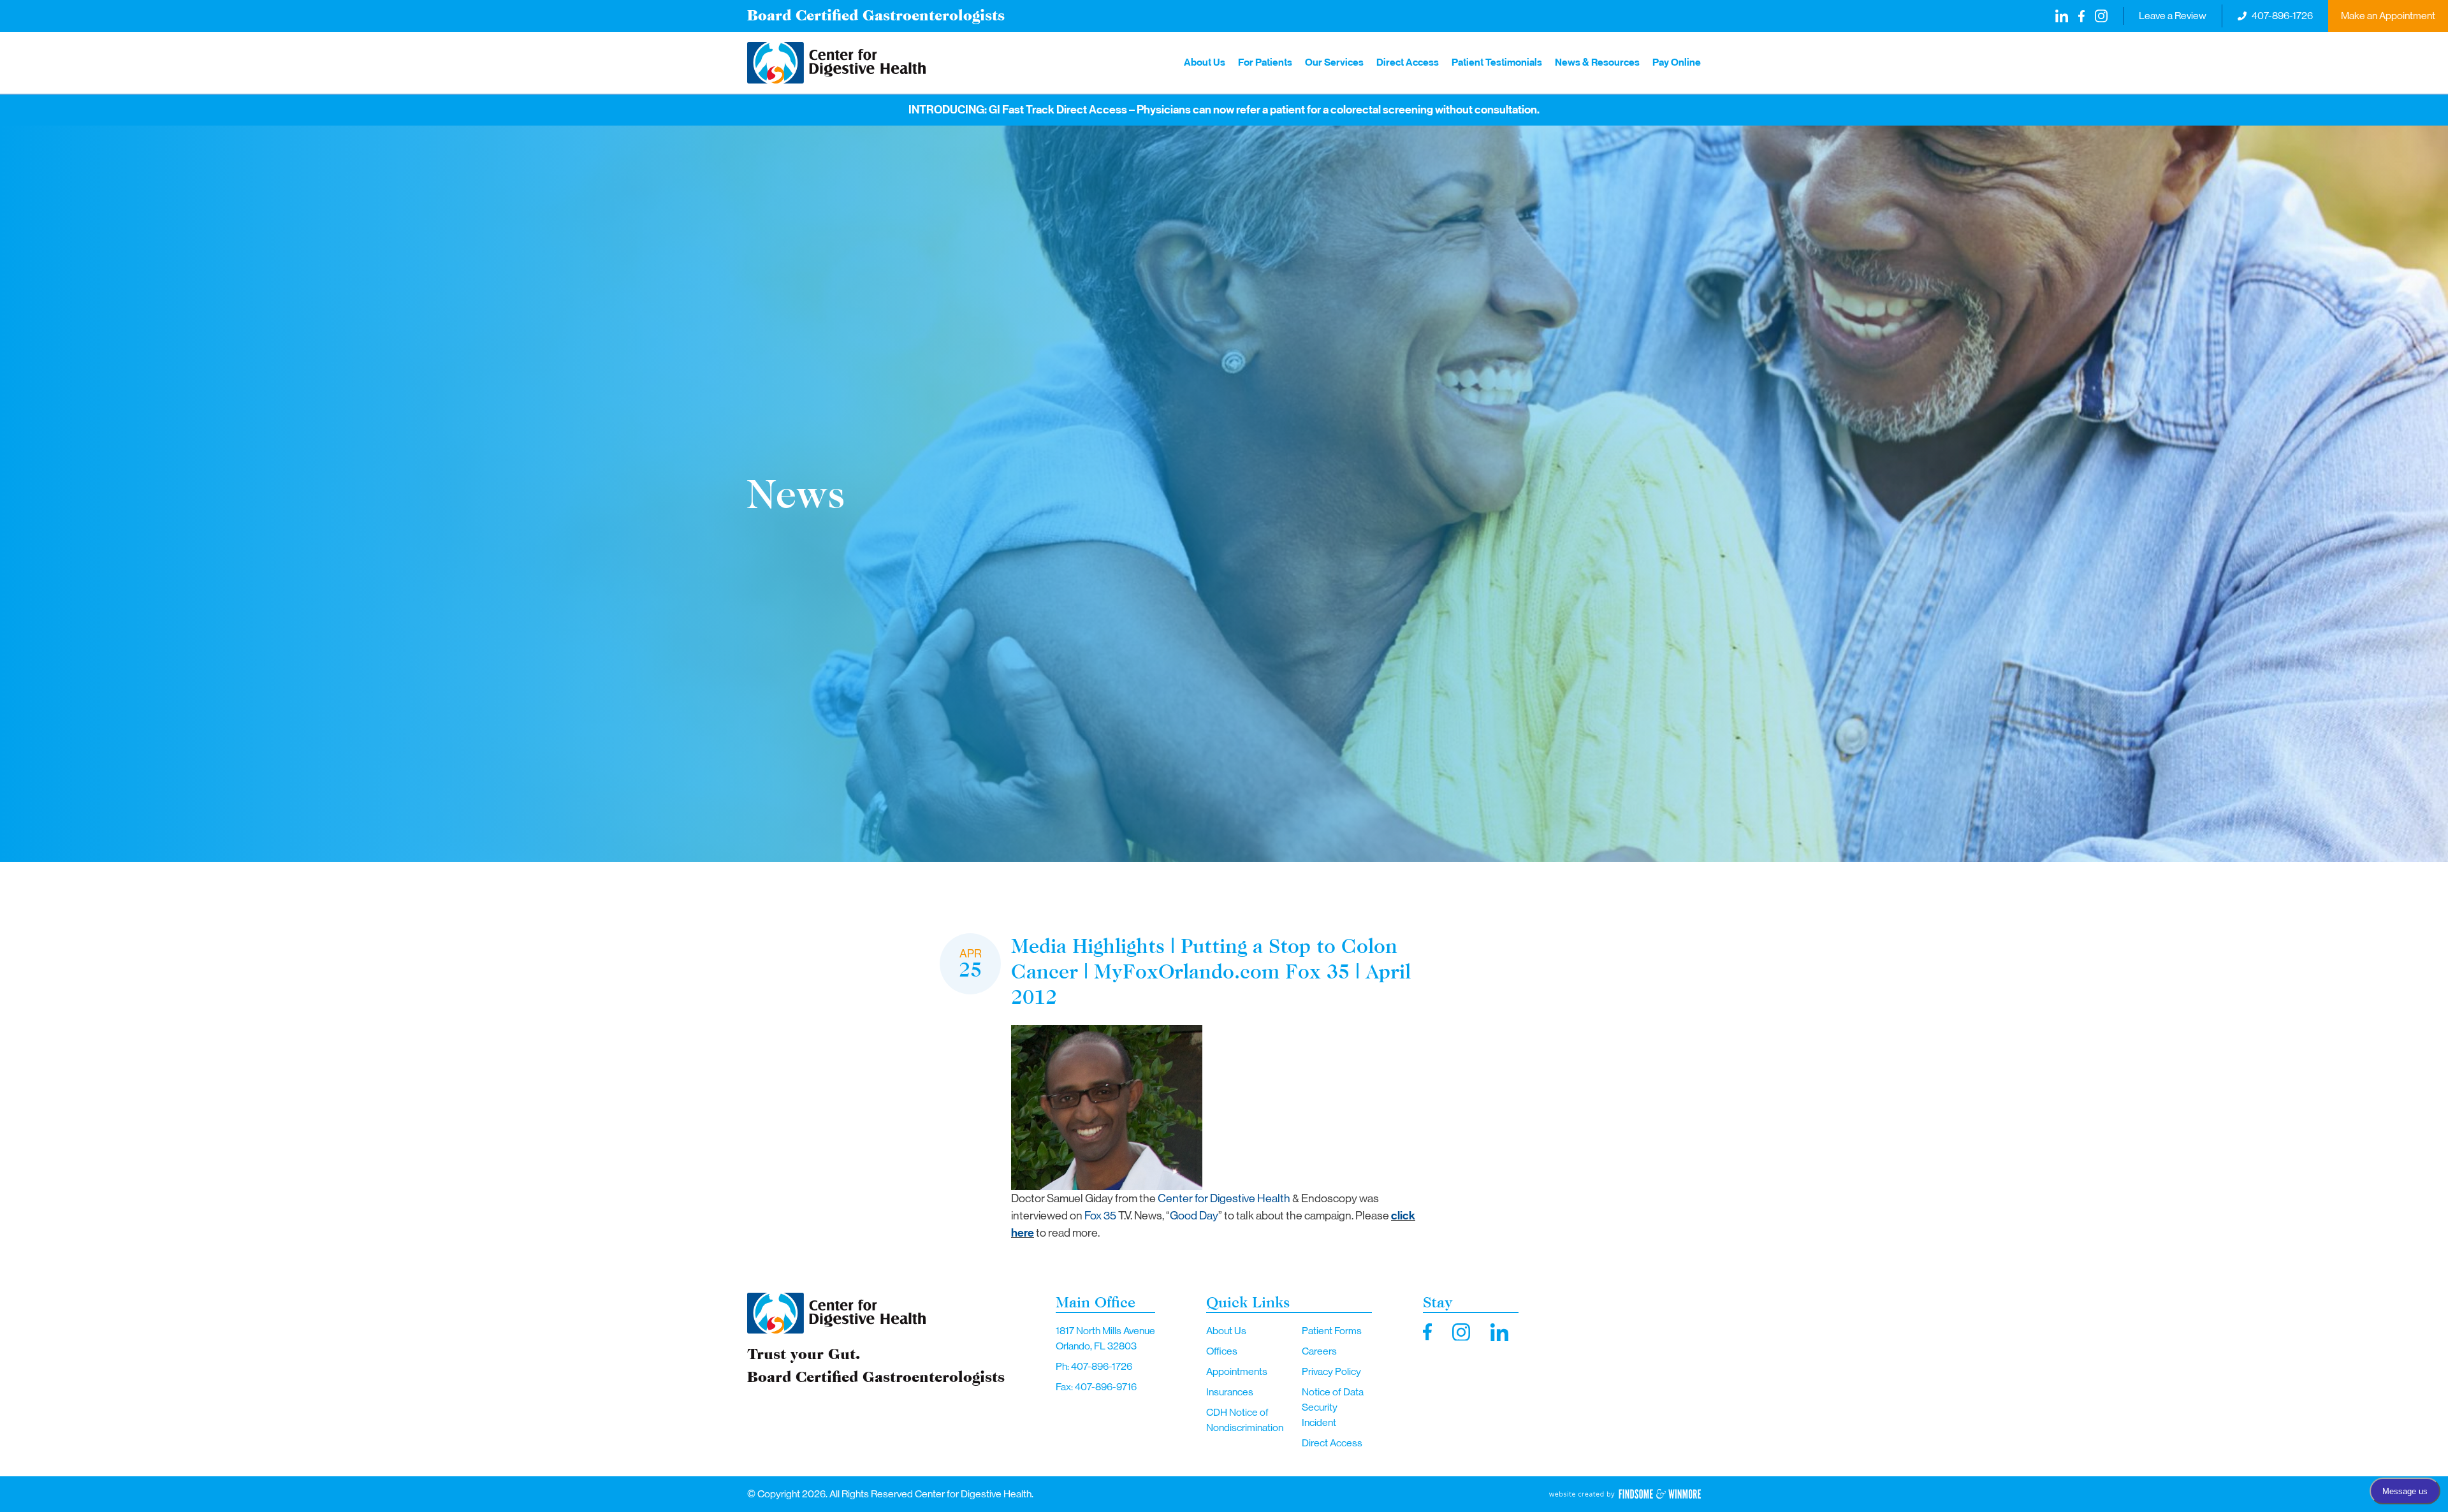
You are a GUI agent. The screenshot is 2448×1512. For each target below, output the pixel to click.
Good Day (1194, 1216)
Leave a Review (2173, 16)
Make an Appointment (2388, 16)
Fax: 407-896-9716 (1096, 1387)
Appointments (1237, 1371)
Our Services (1334, 62)
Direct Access (1408, 62)
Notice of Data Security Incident (1333, 1407)
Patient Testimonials (1497, 62)
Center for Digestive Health (1224, 1198)
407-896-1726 (2282, 16)
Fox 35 (1100, 1216)
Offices (1222, 1351)
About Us (1205, 62)
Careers (1319, 1351)
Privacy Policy (1331, 1371)
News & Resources (1597, 62)
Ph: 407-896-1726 (1094, 1366)
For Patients (1265, 62)
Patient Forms (1332, 1331)
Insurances (1230, 1392)
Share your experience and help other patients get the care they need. (1279, 110)
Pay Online (1677, 62)
